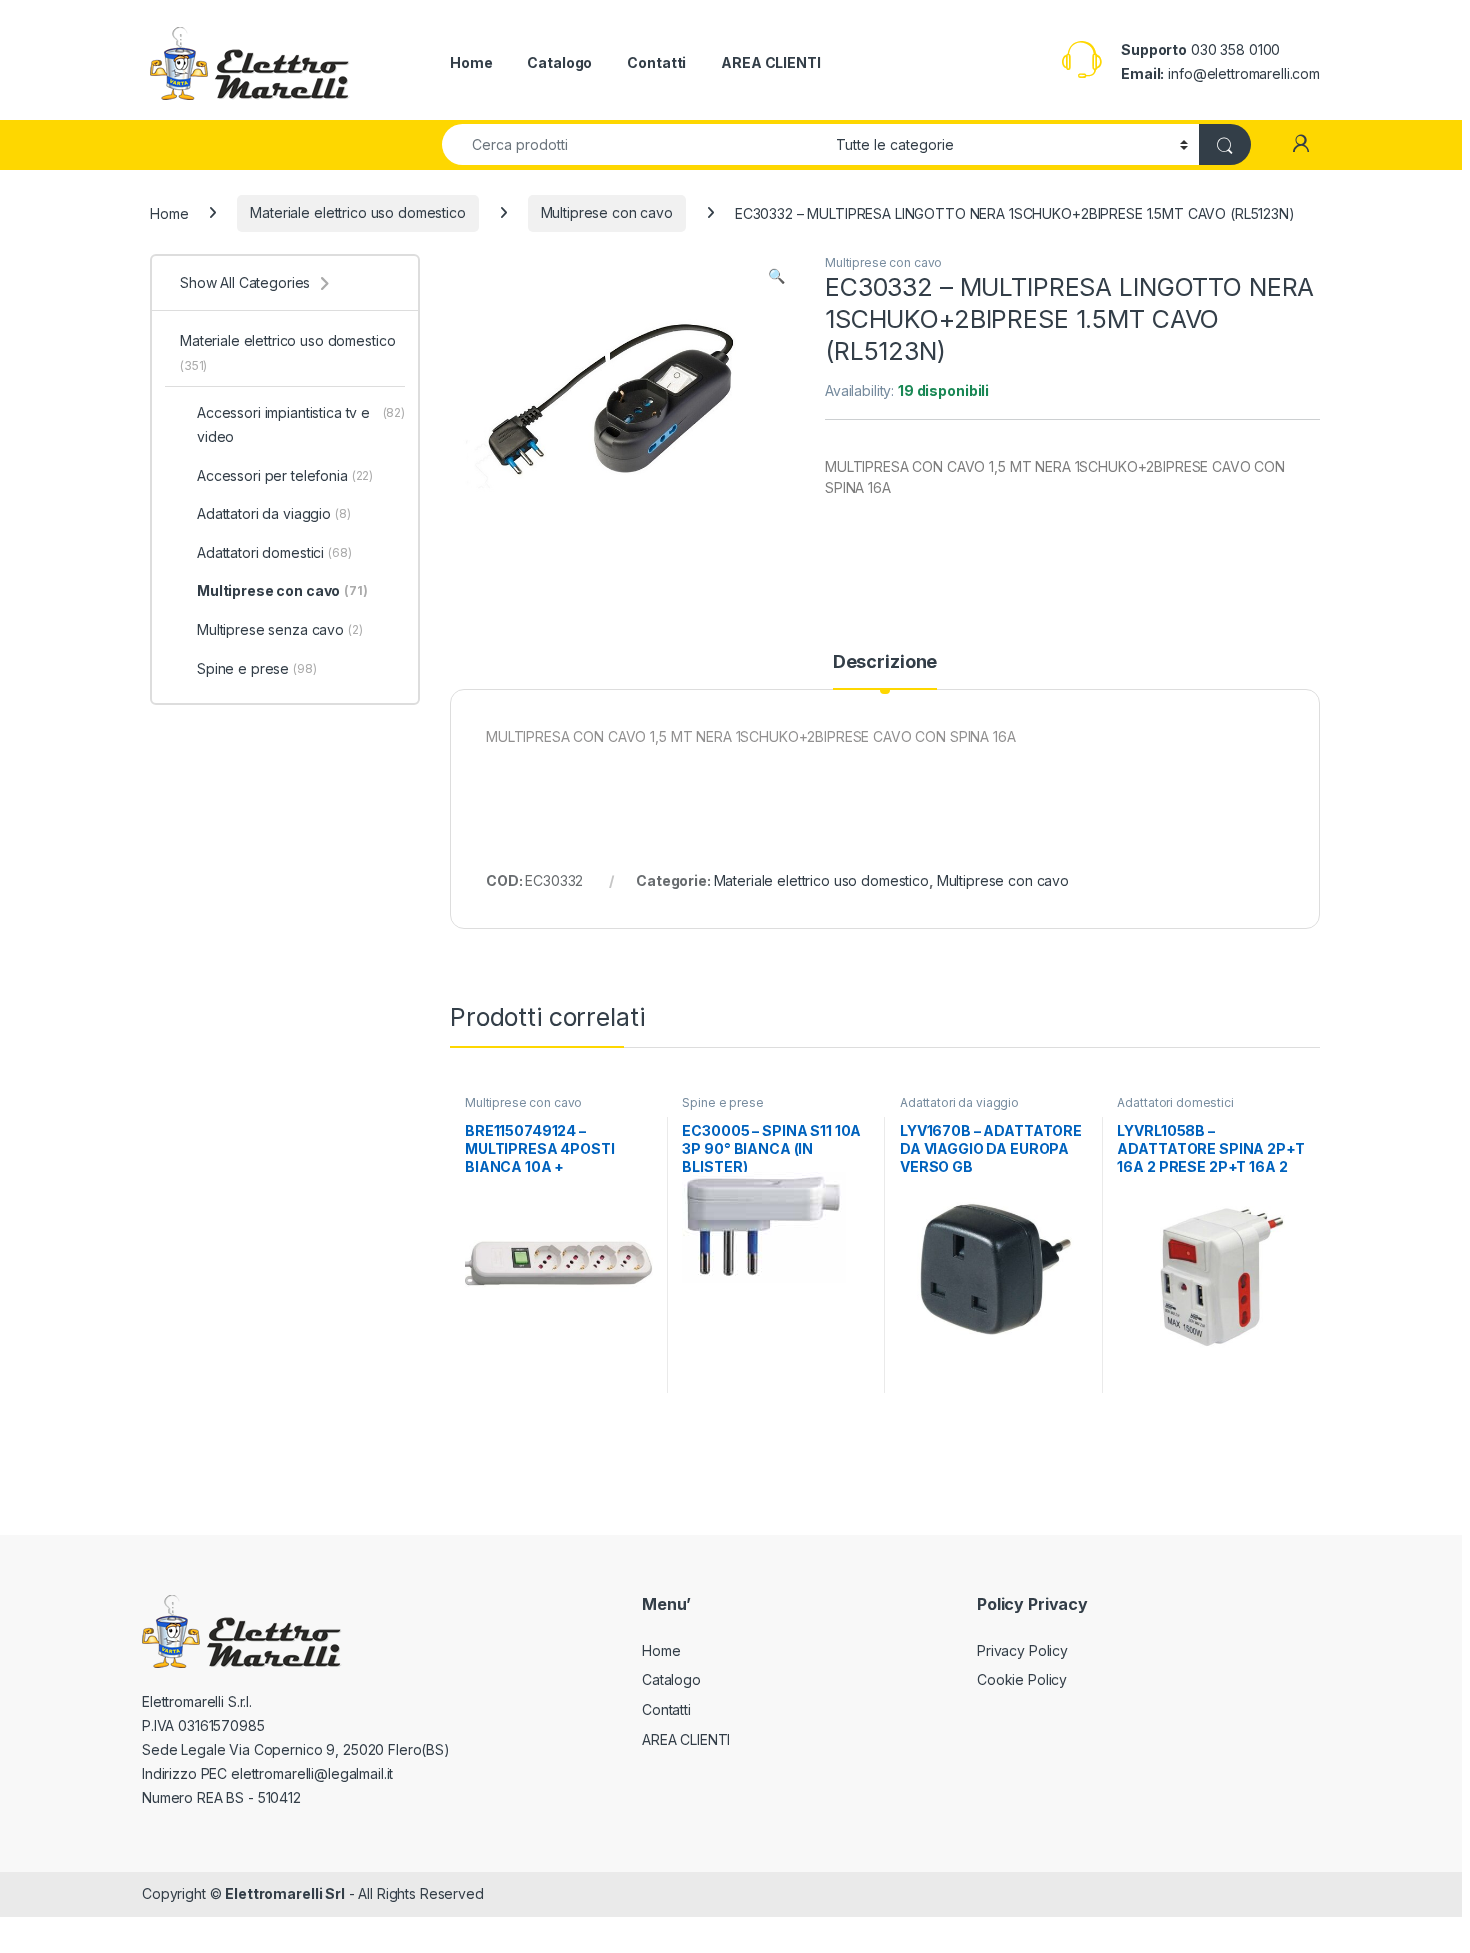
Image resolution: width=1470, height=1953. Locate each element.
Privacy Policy (1022, 1650)
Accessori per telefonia (285, 475)
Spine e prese (722, 1102)
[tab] (885, 671)
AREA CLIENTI (770, 62)
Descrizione (885, 662)
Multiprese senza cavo (280, 629)
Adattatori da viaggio (959, 1102)
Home (471, 62)
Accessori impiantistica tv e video (301, 424)
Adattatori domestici (1175, 1102)
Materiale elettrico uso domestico (357, 212)
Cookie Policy (1022, 1679)
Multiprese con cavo (607, 212)
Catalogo (559, 62)
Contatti (656, 62)
